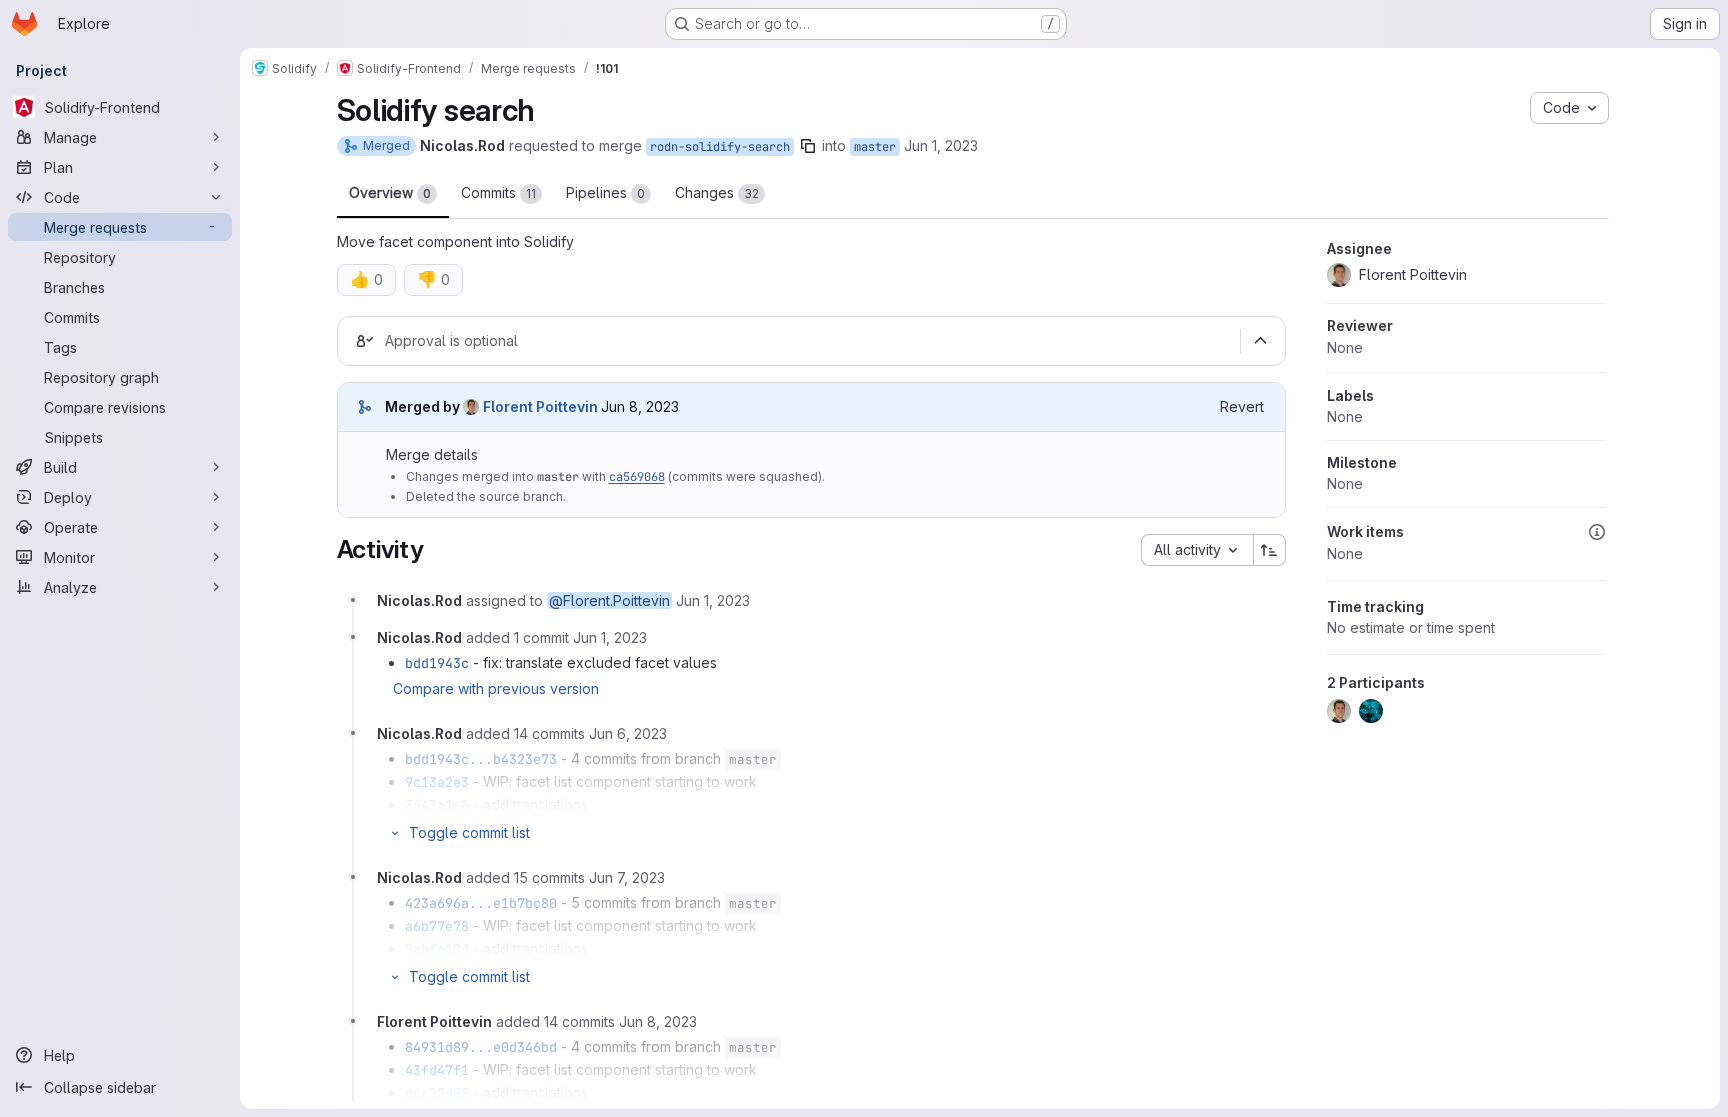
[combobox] (1197, 550)
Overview (390, 192)
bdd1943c (437, 663)
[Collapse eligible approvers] (1261, 341)
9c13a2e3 (437, 782)
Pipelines (605, 192)
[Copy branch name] (808, 146)
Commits (498, 192)
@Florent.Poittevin (609, 600)
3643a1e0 (437, 805)
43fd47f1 (437, 1070)
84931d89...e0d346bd (481, 1047)
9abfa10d (437, 949)
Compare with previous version (496, 688)
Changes (717, 192)
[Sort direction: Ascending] (1270, 550)
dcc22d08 (437, 1093)
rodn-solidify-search (720, 147)
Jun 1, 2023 (941, 145)
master (875, 147)
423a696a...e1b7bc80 (481, 903)
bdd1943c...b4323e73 (481, 759)
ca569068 (637, 477)
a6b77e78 (437, 926)
